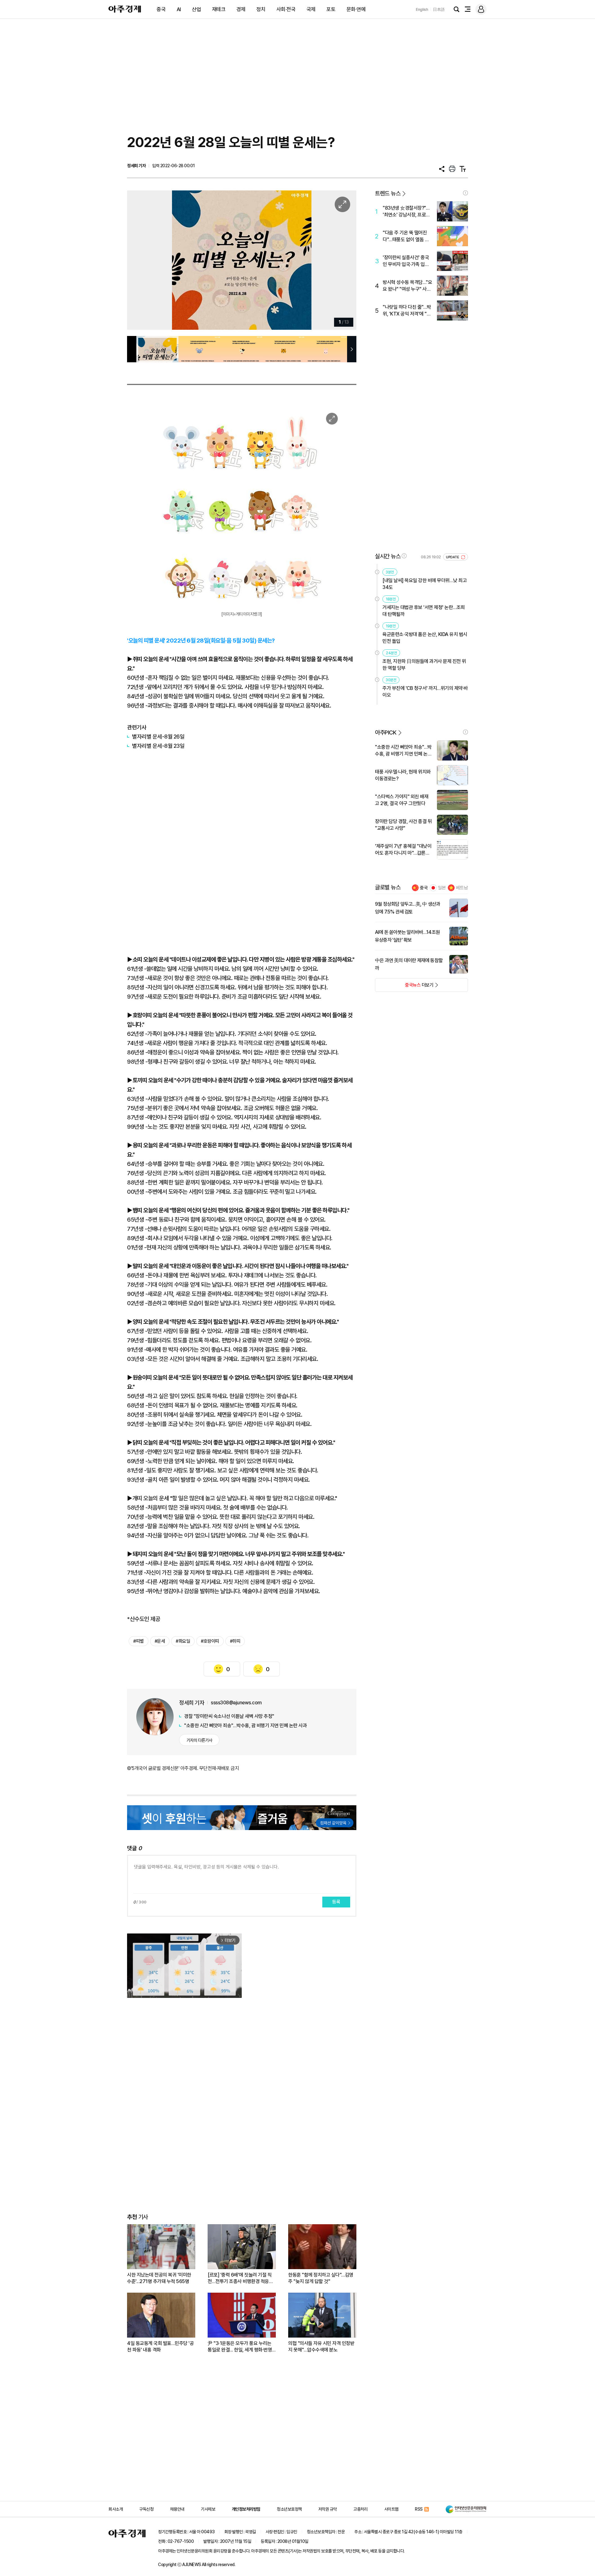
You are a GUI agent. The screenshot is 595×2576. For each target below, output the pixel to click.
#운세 (160, 1641)
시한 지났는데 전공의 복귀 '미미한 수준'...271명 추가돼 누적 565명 (159, 2278)
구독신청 (146, 2509)
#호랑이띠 (210, 1641)
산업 (196, 9)
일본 (442, 888)
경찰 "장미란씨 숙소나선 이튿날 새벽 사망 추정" (229, 1716)
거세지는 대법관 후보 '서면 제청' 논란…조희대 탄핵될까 (424, 611)
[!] (465, 193)
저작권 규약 (328, 2509)
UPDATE (453, 557)
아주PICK (386, 732)
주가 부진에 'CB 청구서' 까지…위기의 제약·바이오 (425, 692)
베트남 (462, 888)
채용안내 (177, 2509)
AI (179, 9)
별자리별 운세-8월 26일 (158, 737)
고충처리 (360, 2509)
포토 (331, 9)
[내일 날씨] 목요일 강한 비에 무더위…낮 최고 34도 (425, 584)
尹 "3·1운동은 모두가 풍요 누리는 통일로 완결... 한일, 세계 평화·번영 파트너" (240, 2347)
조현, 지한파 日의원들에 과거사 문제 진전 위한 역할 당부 (424, 665)
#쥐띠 (235, 1641)
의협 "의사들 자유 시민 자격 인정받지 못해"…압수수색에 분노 (321, 2347)
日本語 (439, 9)
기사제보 (208, 2509)
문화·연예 (356, 9)
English (422, 9)
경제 (241, 9)
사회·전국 (286, 9)
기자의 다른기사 (199, 1740)
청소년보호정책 (289, 2509)
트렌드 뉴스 (388, 193)
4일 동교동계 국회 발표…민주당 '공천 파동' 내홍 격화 (160, 2347)
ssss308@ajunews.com (236, 1703)
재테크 (219, 9)
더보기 (404, 987)
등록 (336, 1902)
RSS (419, 2509)
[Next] (339, 260)
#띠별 (139, 1641)
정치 (261, 9)
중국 (161, 9)
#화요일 (183, 1641)
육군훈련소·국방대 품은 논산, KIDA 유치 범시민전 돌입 (425, 638)
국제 (311, 9)
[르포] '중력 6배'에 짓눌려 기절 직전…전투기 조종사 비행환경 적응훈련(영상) (240, 2278)
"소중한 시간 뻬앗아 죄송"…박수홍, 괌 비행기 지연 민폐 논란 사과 (245, 1726)
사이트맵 (391, 2509)
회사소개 (116, 2509)
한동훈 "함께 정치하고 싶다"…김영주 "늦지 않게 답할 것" (321, 2278)
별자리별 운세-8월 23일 (158, 746)
